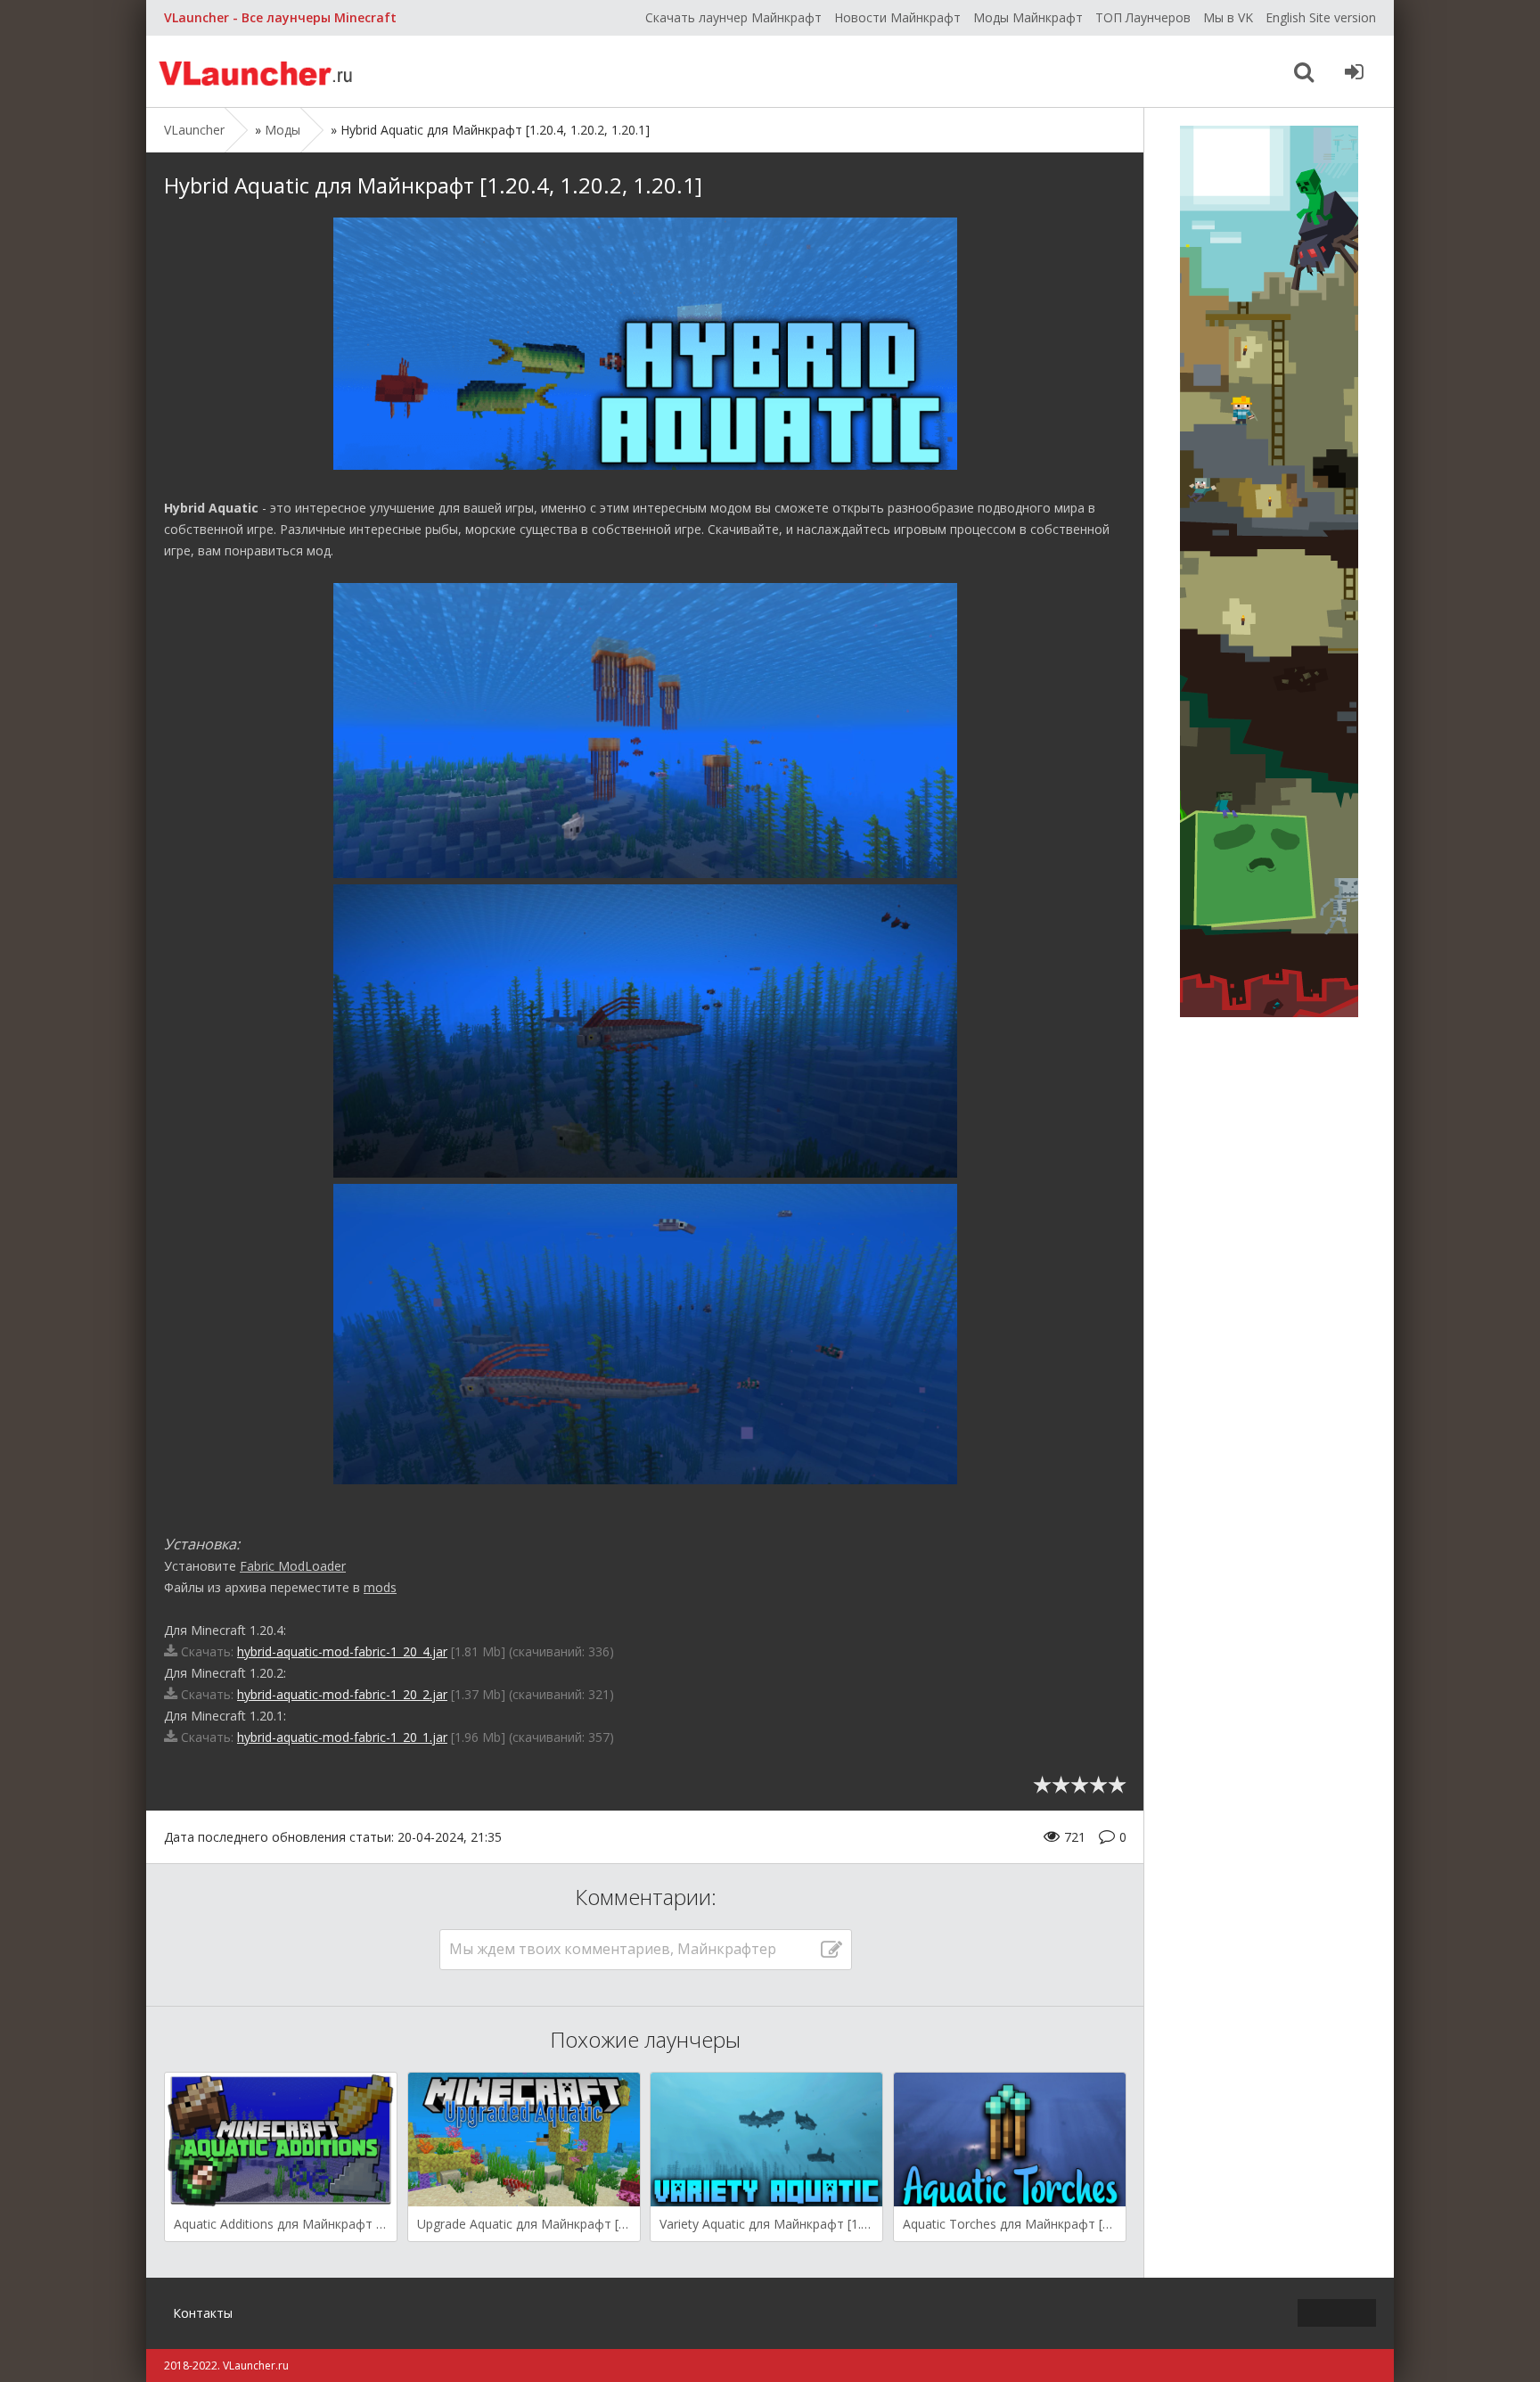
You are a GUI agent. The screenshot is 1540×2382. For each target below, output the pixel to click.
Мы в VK (1228, 17)
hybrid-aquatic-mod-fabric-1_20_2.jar (342, 1694)
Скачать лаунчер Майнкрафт (733, 17)
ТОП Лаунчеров (1143, 17)
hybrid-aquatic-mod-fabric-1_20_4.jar (342, 1651)
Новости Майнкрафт (897, 17)
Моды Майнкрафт (1028, 17)
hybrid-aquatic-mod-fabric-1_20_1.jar (342, 1737)
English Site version (1321, 17)
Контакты (203, 2313)
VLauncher (258, 71)
